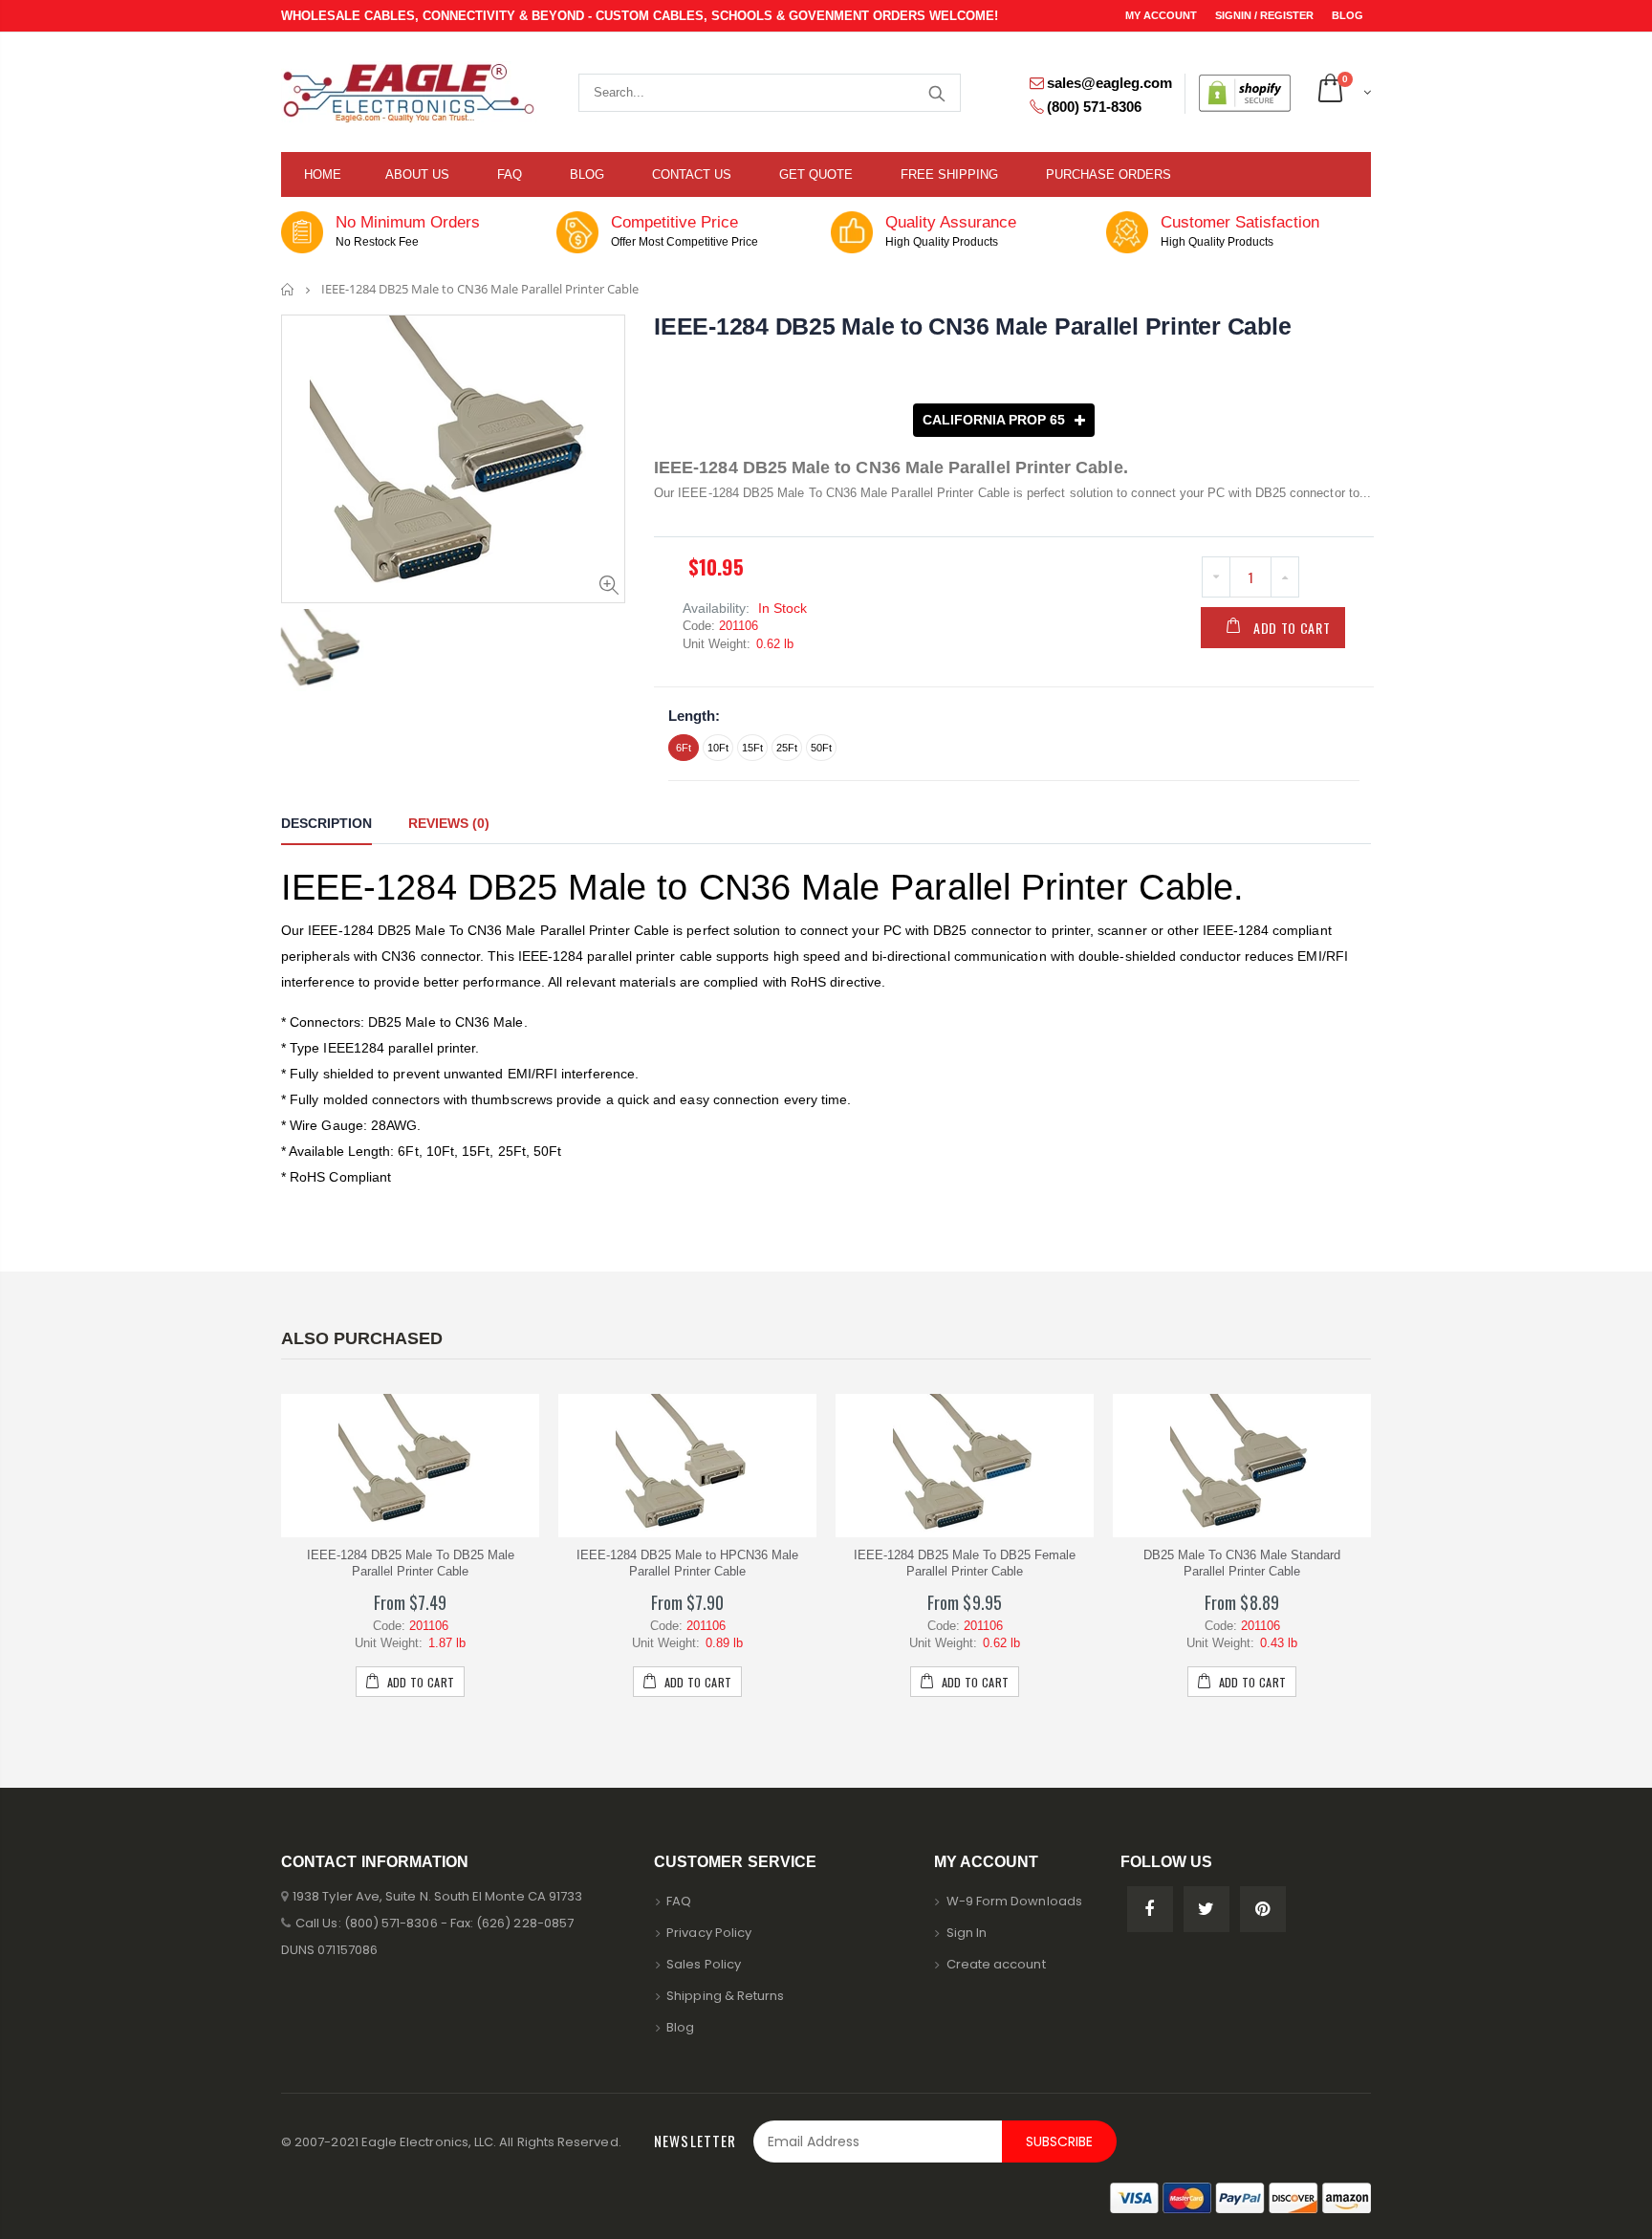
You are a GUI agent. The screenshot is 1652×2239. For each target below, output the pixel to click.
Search (936, 93)
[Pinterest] (1263, 1909)
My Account (1163, 15)
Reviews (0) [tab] (449, 823)
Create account (996, 1964)
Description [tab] (326, 823)
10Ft (718, 748)
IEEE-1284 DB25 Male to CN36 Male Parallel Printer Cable (972, 326)
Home (288, 289)
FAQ (679, 1901)
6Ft (684, 748)
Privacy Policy (709, 1933)
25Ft (787, 748)
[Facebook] (1150, 1909)
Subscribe (1059, 2141)
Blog (1348, 15)
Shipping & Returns (725, 1996)
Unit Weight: (717, 644)
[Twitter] (1206, 1909)
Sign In (967, 1933)
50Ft (821, 748)
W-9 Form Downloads (1014, 1901)
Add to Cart (1292, 628)
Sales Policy (704, 1964)
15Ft (752, 748)
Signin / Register (1266, 15)
